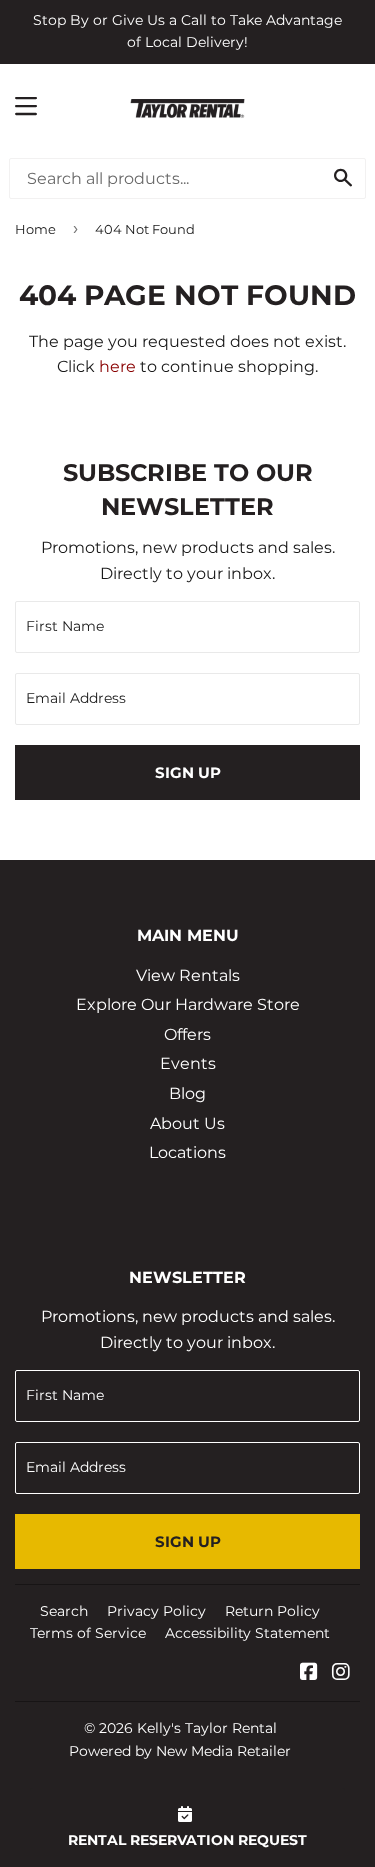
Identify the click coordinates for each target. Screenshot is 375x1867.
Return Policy (272, 1611)
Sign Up (188, 772)
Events (188, 1063)
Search (64, 1611)
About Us (187, 1123)
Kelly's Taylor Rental (207, 1728)
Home (35, 229)
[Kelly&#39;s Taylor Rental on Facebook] (309, 1673)
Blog (187, 1093)
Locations (187, 1152)
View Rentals (188, 975)
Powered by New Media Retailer (180, 1751)
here (117, 366)
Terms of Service (88, 1633)
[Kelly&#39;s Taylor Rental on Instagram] (341, 1673)
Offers (187, 1034)
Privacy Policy (156, 1611)
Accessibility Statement (247, 1633)
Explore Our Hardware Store (188, 1004)
